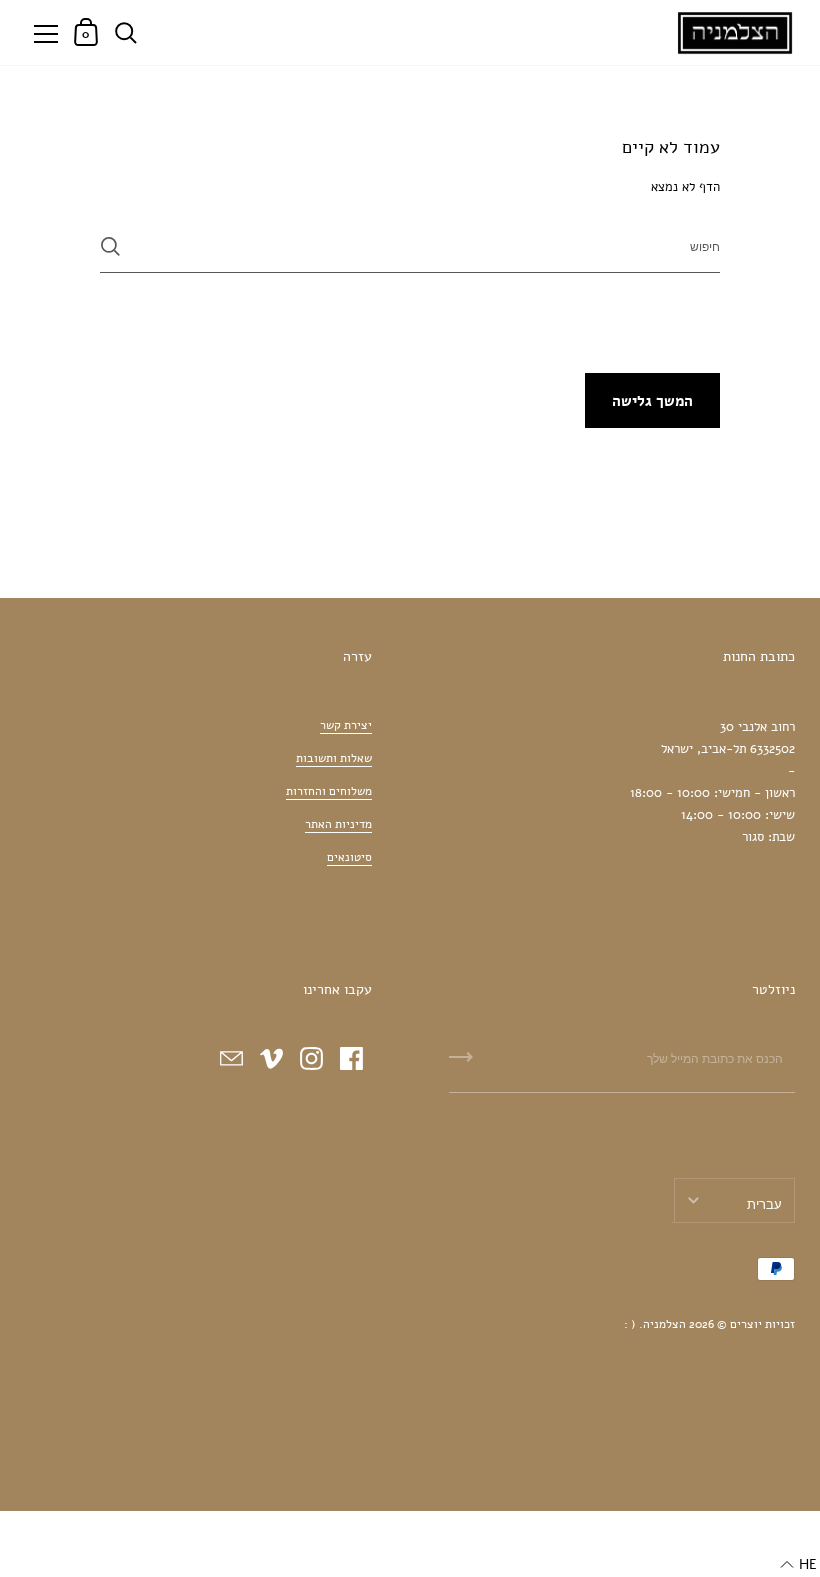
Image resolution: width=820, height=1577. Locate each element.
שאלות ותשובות (334, 758)
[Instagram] (312, 1058)
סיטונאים (349, 857)
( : (630, 1324)
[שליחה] (110, 246)
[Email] (232, 1058)
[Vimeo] (272, 1058)
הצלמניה (664, 1324)
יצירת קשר (346, 725)
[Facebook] (352, 1058)
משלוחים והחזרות (329, 791)
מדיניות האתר (338, 824)
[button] (798, 1565)
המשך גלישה (652, 401)
